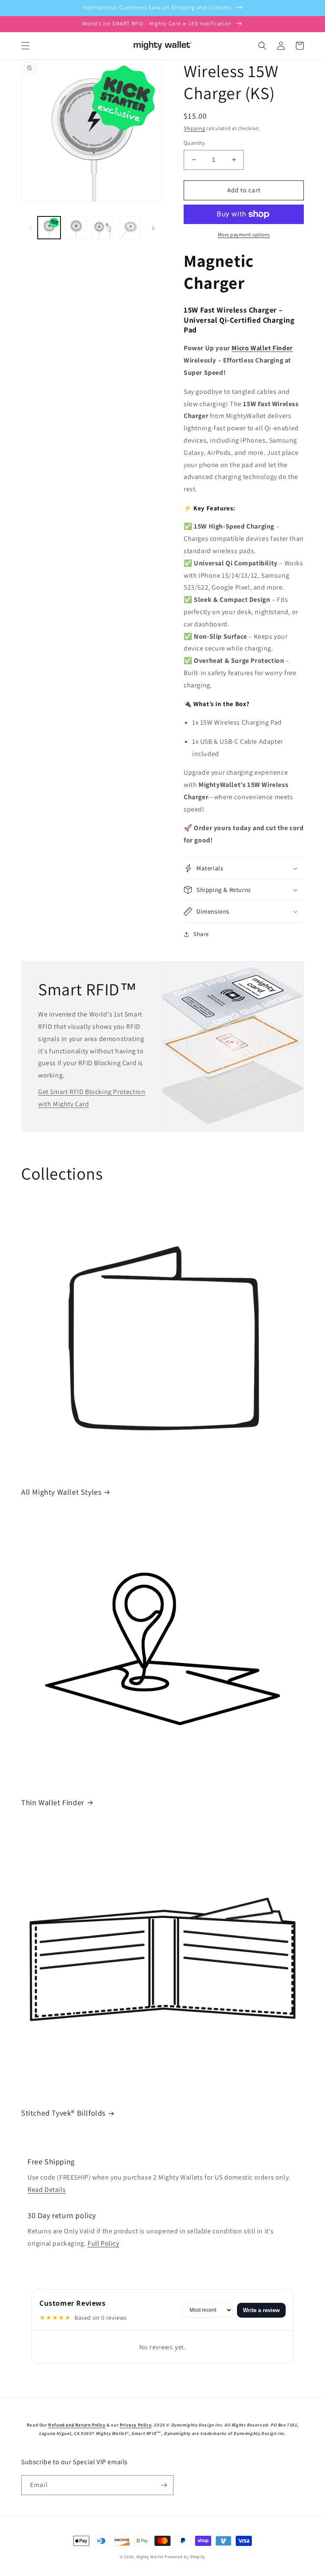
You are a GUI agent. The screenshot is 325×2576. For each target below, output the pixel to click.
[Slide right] (153, 228)
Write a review (261, 2310)
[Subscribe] (164, 2485)
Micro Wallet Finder (262, 348)
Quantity (194, 143)
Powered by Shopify (185, 2557)
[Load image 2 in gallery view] (76, 228)
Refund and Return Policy (77, 2425)
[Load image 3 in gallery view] (103, 228)
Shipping (194, 128)
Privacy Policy (135, 2425)
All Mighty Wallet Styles (61, 1492)
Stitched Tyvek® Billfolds (63, 2113)
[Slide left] (30, 228)
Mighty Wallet (150, 2557)
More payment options (244, 234)
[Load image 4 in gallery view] (130, 228)
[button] (25, 46)
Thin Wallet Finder (53, 1802)
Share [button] (201, 934)
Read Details (47, 2190)
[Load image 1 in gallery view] (49, 228)
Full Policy (103, 2243)
